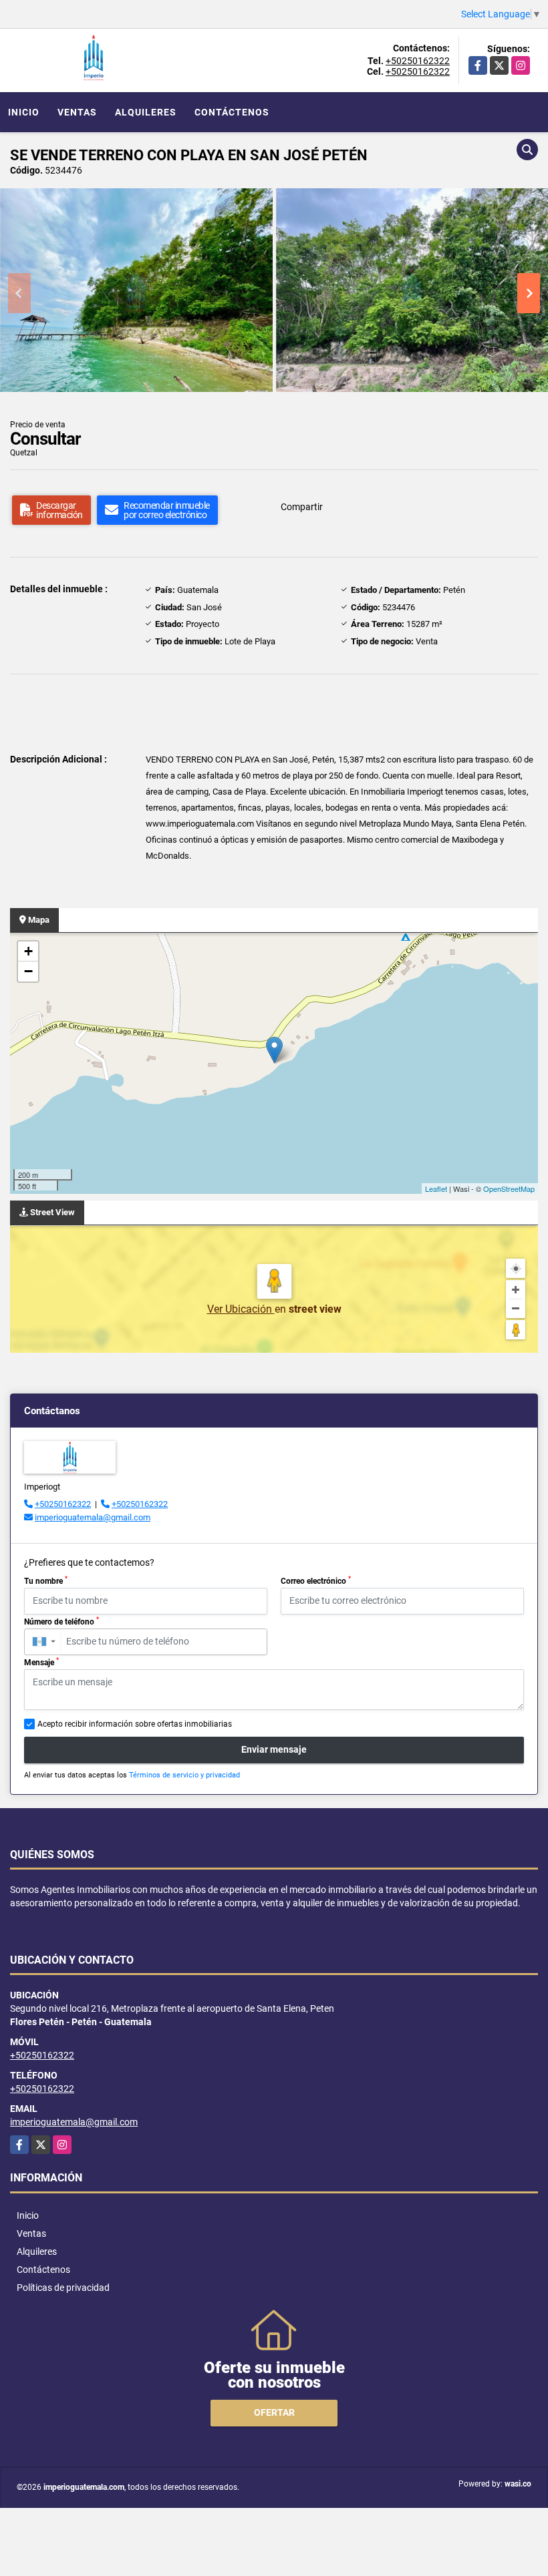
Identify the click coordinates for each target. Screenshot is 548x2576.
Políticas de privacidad (63, 2288)
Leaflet (436, 1189)
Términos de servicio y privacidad (184, 1775)
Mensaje (41, 1662)
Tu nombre (46, 1580)
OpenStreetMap (509, 1189)
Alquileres (146, 112)
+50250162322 (418, 61)
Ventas (77, 112)
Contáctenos (232, 112)
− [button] (28, 971)
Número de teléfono (61, 1621)
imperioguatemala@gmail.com (93, 1517)
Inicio (24, 112)
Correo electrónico (316, 1580)
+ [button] (28, 951)
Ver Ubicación (241, 1309)
